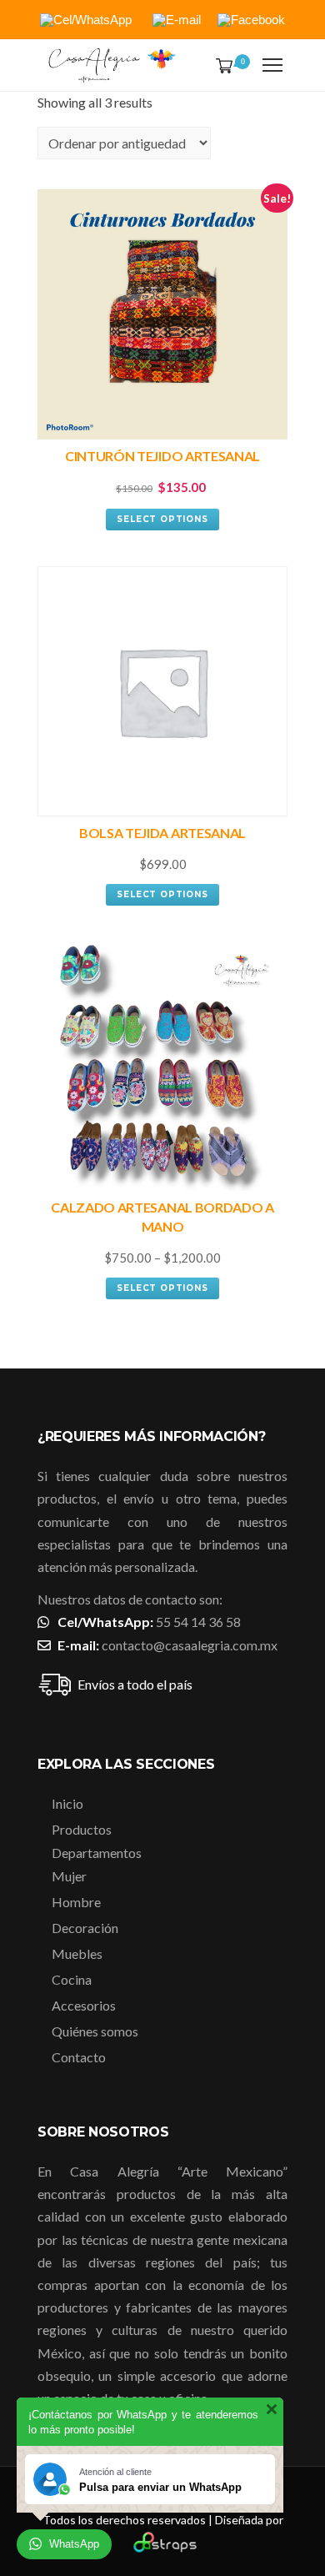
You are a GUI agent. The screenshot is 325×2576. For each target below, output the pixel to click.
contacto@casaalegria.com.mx (190, 1645)
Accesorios (84, 2005)
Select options (162, 519)
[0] (221, 67)
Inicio (67, 1803)
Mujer (69, 1876)
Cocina (72, 1979)
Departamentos (97, 1853)
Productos (82, 1829)
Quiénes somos (95, 2031)
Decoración (85, 1928)
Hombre (76, 1902)
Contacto (79, 2057)
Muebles (77, 1953)
